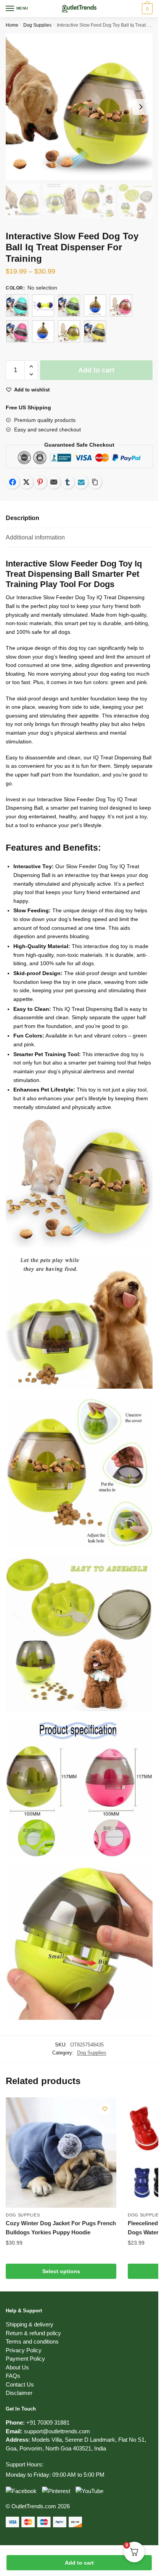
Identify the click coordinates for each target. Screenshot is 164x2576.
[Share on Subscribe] (81, 482)
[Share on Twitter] (26, 482)
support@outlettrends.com (57, 2431)
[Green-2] (69, 305)
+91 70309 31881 (48, 2422)
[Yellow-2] (95, 331)
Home (12, 25)
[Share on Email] (54, 482)
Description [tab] (23, 518)
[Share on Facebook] (13, 482)
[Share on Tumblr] (68, 482)
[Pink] (121, 305)
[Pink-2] (17, 331)
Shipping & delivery (30, 2324)
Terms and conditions (32, 2341)
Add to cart (79, 2563)
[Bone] (43, 305)
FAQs (13, 2376)
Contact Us (20, 2384)
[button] (31, 367)
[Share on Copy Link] (95, 482)
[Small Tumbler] (43, 331)
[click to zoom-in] (79, 107)
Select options (61, 2271)
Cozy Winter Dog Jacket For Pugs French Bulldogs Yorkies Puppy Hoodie (61, 2228)
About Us (17, 2367)
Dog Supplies (37, 25)
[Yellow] (69, 331)
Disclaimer (19, 2393)
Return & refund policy (33, 2333)
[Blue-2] (17, 305)
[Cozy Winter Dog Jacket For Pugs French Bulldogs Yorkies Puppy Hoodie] (61, 2153)
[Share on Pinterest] (40, 482)
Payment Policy (25, 2359)
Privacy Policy (24, 2350)
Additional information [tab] (35, 537)
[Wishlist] (105, 2109)
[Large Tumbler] (95, 305)
